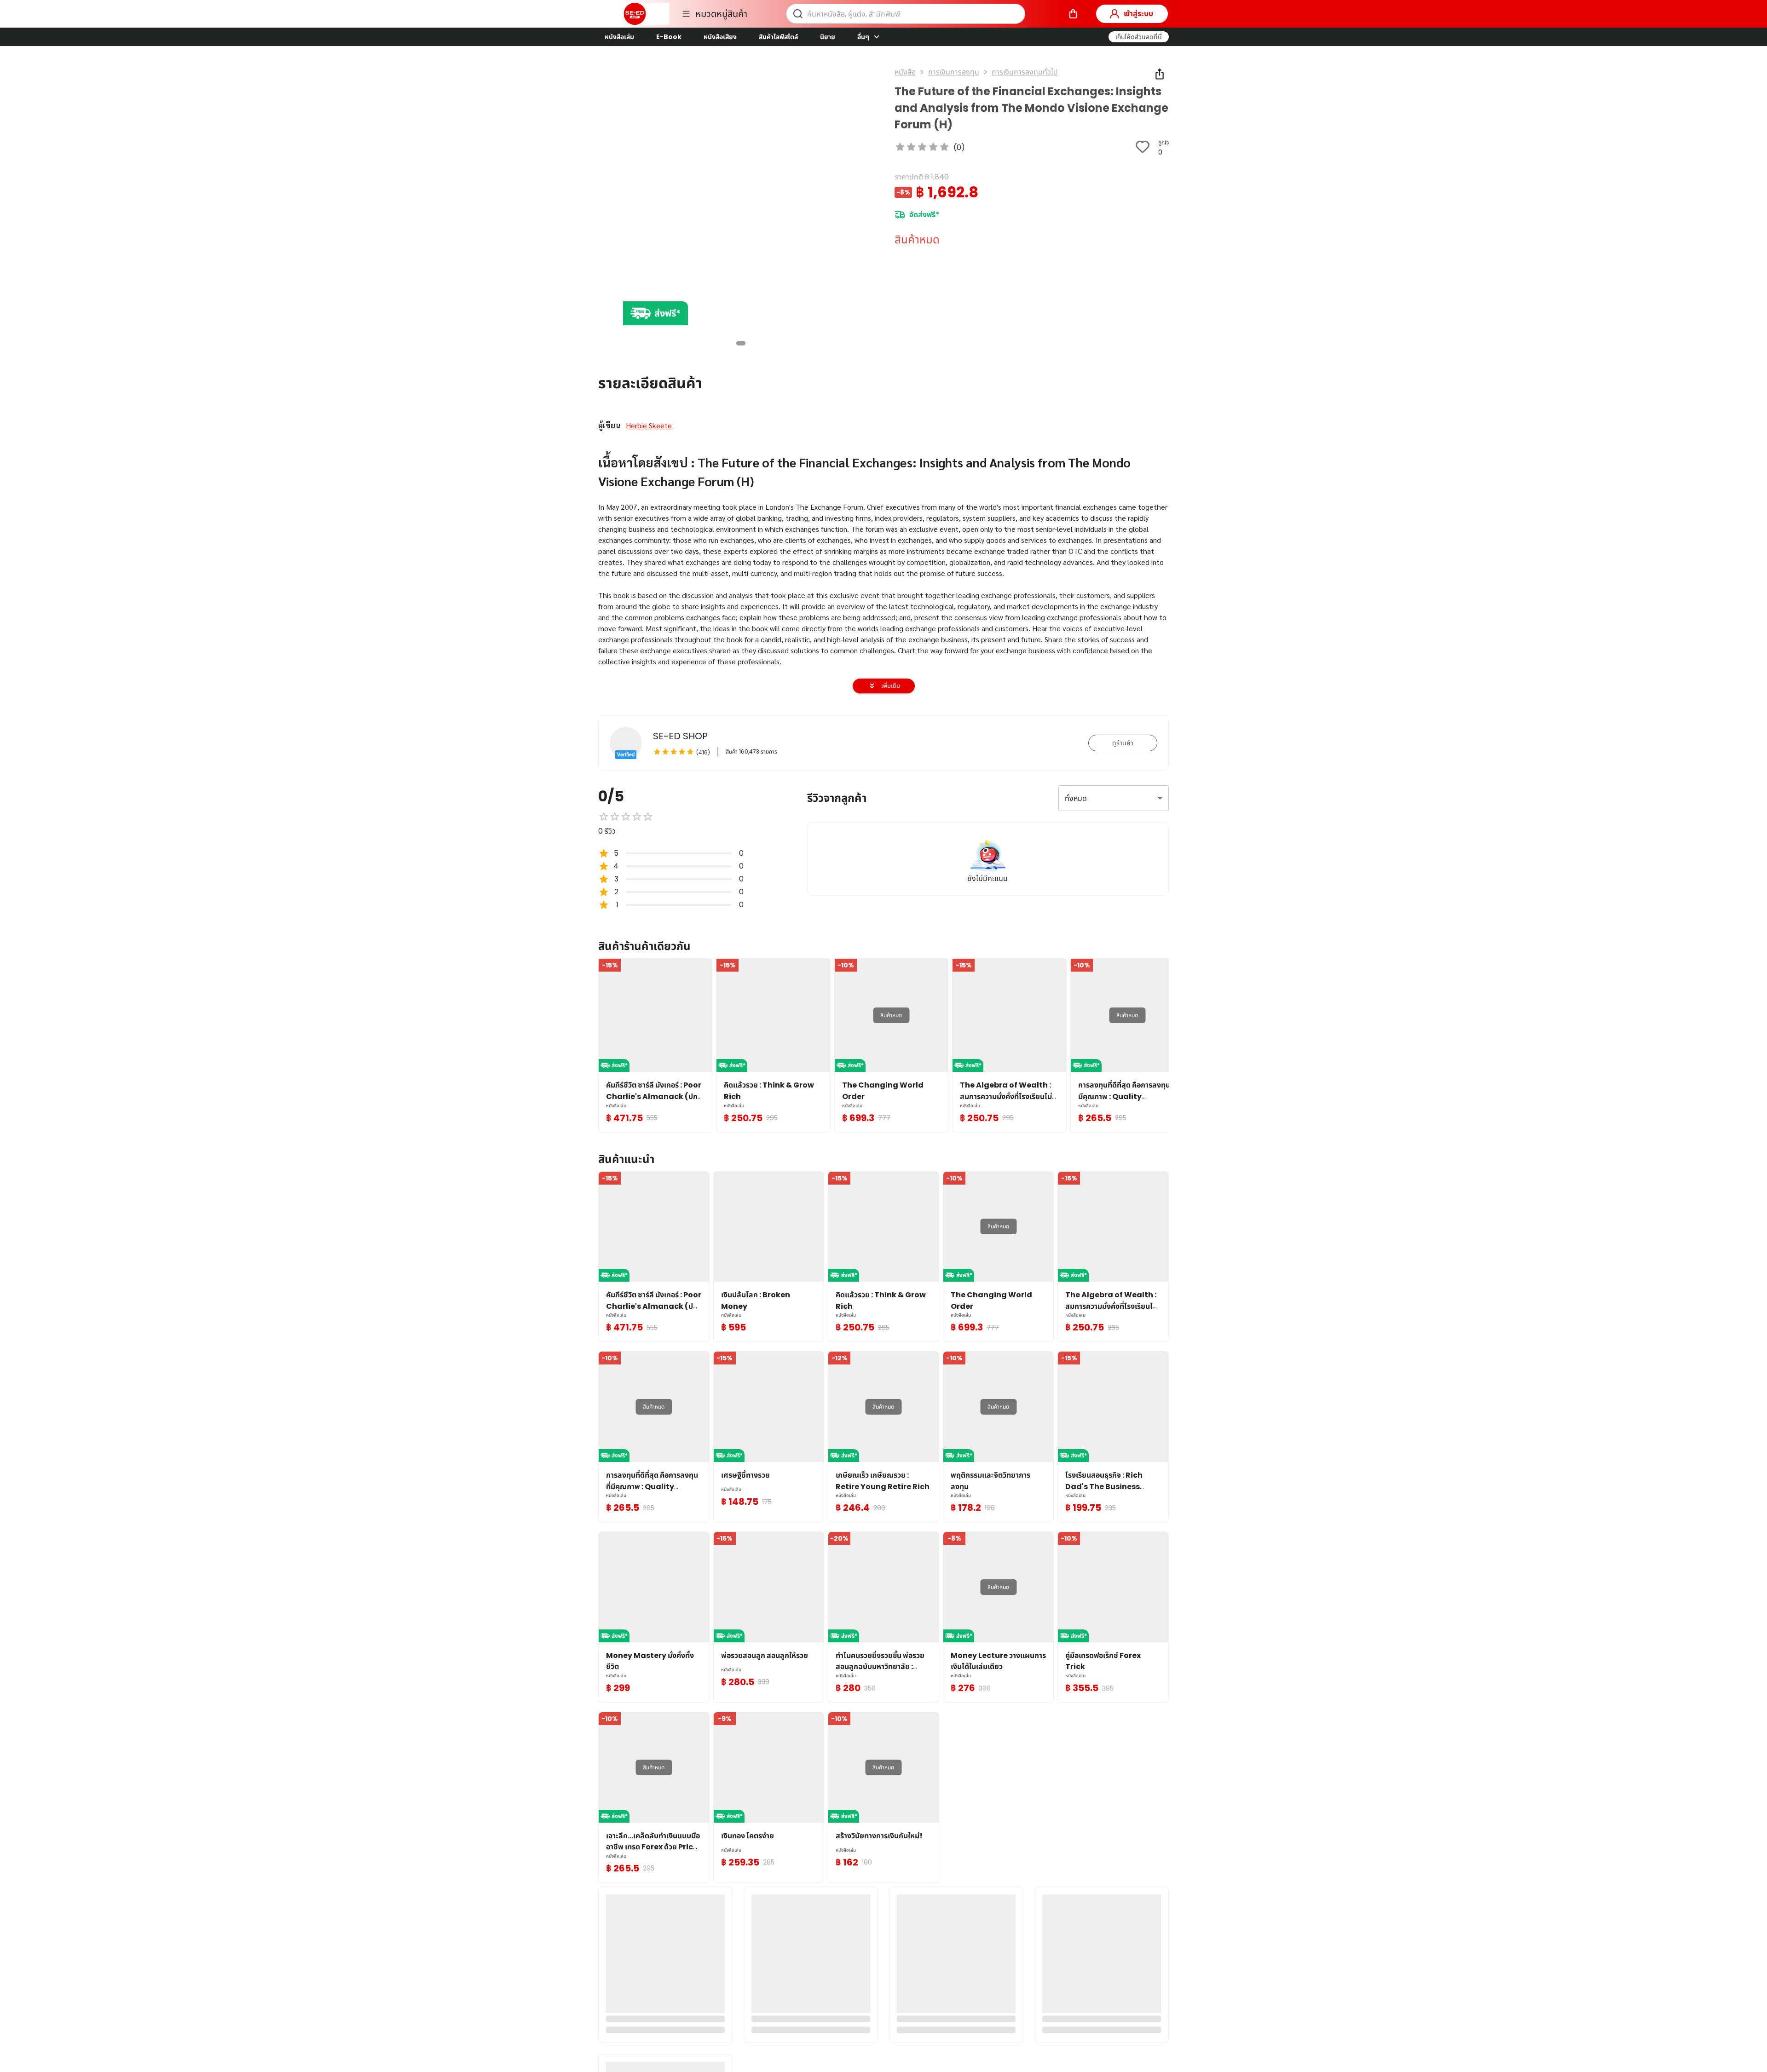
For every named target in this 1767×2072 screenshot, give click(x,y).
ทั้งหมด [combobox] (1076, 798)
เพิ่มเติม (891, 686)
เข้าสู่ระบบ (1138, 14)
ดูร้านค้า (1123, 743)
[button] (1139, 37)
